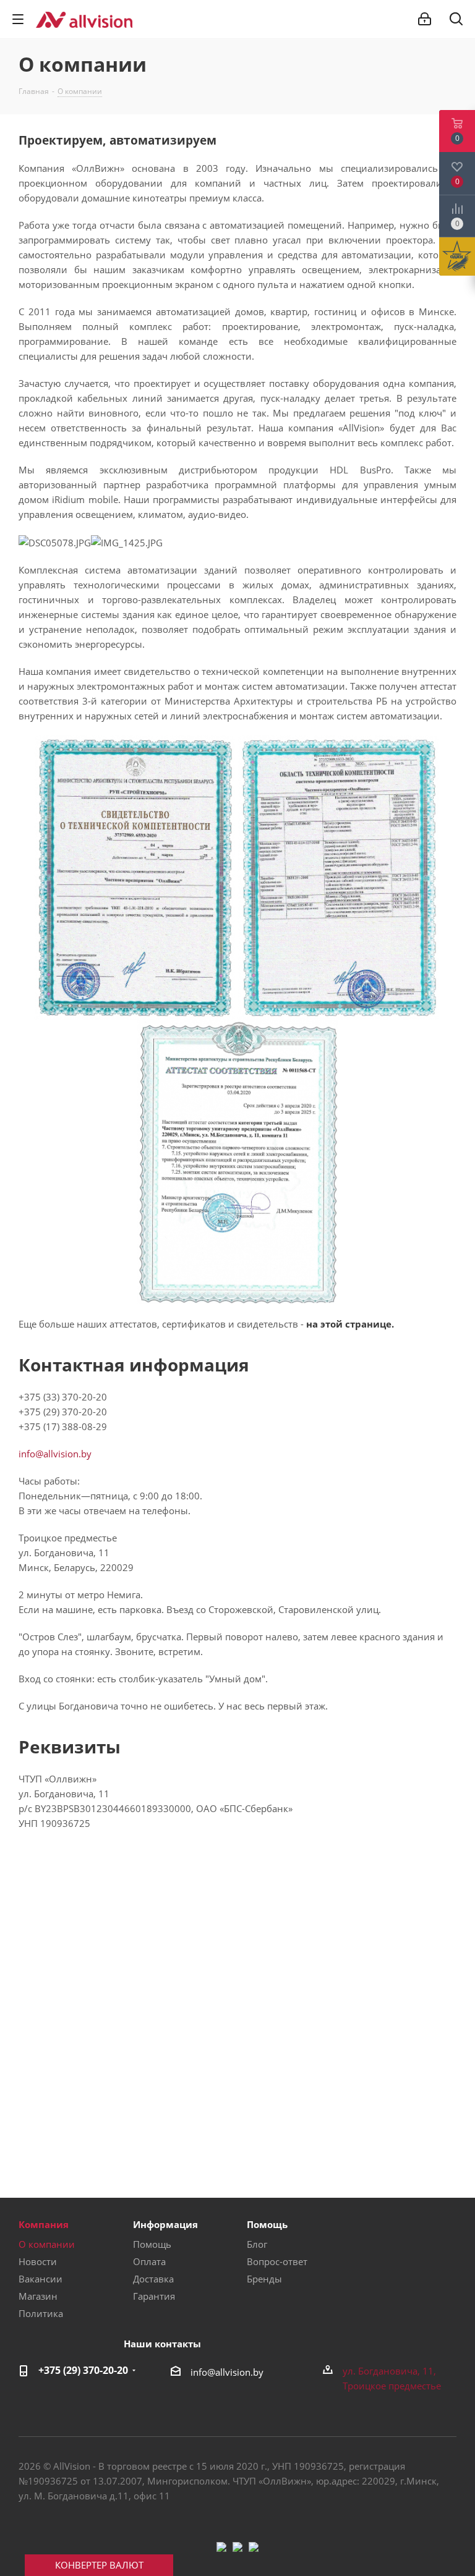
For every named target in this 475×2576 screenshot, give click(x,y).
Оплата (149, 2261)
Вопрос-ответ (277, 2261)
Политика (41, 2313)
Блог (257, 2244)
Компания (44, 2224)
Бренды (264, 2279)
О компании (47, 2244)
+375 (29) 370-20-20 (83, 2370)
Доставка (153, 2279)
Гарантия (154, 2296)
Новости (38, 2261)
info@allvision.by (55, 1454)
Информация (165, 2224)
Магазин (38, 2296)
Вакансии (41, 2279)
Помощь (152, 2244)
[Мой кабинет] (425, 19)
